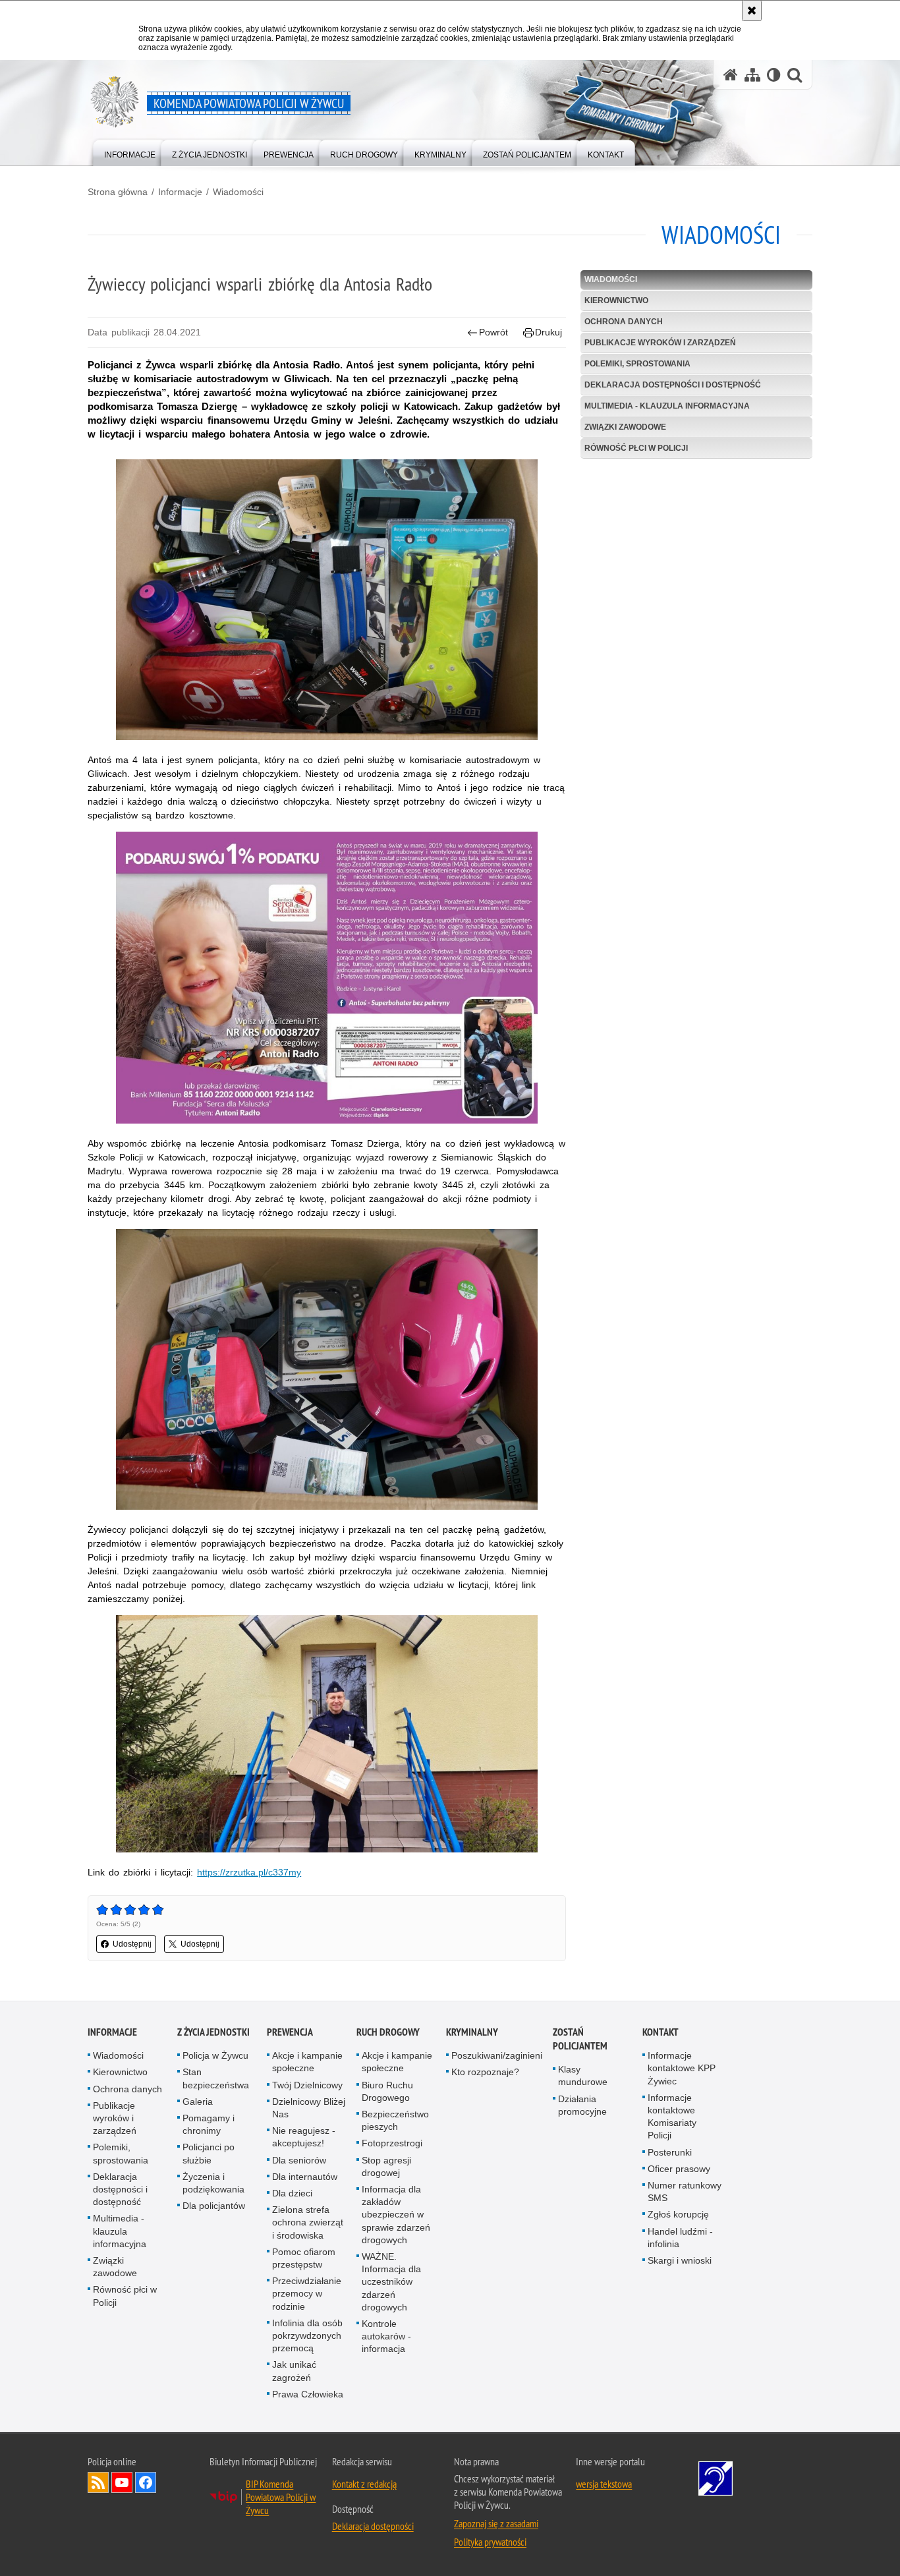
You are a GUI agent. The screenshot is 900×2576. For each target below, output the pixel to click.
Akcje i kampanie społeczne (307, 2062)
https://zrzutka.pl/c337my (249, 1872)
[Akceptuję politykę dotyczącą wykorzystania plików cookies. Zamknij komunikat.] (752, 11)
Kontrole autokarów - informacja (386, 2336)
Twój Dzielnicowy (307, 2085)
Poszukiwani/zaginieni (497, 2055)
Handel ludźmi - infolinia (680, 2238)
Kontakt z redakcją (364, 2484)
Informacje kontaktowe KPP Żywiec (682, 2068)
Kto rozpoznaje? (485, 2072)
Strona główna (118, 192)
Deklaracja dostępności (373, 2526)
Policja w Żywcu (215, 2055)
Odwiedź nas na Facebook (146, 2482)
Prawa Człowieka (308, 2394)
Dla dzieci (292, 2193)
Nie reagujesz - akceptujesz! (304, 2137)
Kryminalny (472, 2032)
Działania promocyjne (582, 2105)
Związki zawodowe (625, 427)
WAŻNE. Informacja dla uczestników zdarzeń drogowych (391, 2282)
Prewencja (290, 2032)
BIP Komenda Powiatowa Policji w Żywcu (281, 2497)
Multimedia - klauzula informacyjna (667, 406)
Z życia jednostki (213, 2032)
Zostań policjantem (580, 2039)
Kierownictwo (616, 301)
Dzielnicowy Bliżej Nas (309, 2108)
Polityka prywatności (490, 2542)
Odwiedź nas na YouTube (122, 2482)
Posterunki (670, 2152)
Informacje (180, 192)
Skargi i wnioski (680, 2260)
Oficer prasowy (679, 2169)
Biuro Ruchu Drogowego (387, 2091)
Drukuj (548, 332)
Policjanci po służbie (209, 2153)
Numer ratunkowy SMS (685, 2191)
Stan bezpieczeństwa (216, 2078)
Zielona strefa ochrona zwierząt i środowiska (308, 2222)
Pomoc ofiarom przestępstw (304, 2258)
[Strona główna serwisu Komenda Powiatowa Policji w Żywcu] (731, 75)
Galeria (198, 2102)
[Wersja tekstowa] (774, 75)
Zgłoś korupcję (678, 2214)
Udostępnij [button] (132, 1944)
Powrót (493, 332)
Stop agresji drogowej (386, 2166)
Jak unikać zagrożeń (294, 2371)
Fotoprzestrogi (392, 2143)
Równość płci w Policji (636, 448)
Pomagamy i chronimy (209, 2124)
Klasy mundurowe (583, 2075)
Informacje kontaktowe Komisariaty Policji (672, 2117)
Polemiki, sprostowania (637, 364)
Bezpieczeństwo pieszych (395, 2120)
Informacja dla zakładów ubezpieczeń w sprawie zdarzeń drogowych (396, 2215)
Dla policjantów (214, 2206)
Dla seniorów (299, 2160)
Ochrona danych (624, 322)
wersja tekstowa (604, 2484)
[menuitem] (130, 152)
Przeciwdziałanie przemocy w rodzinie (307, 2293)
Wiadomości (238, 192)
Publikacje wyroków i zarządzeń (660, 343)
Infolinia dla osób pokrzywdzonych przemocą (307, 2335)
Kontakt (661, 2032)
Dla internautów (305, 2177)
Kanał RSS (98, 2482)
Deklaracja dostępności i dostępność (673, 385)
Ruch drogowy (388, 2032)
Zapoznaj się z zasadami (496, 2523)
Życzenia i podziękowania (213, 2183)
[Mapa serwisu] (752, 75)
